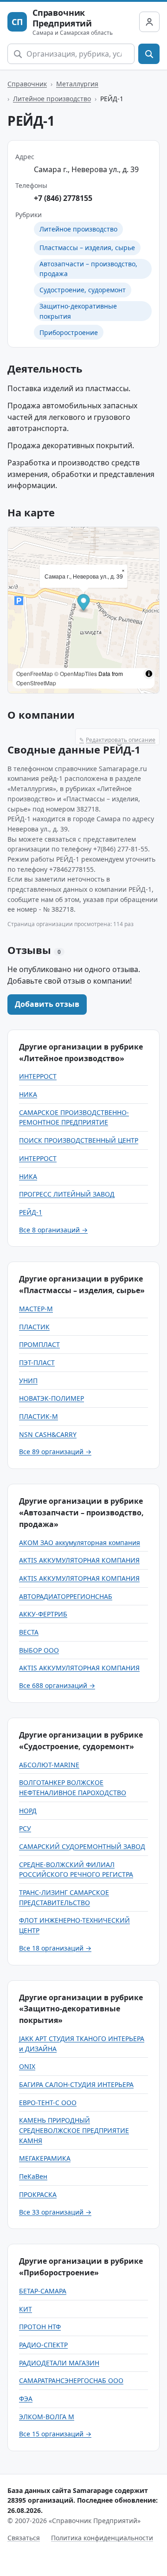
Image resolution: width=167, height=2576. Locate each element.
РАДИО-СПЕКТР (43, 2345)
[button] (84, 603)
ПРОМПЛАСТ (39, 1344)
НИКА (28, 1094)
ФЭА (26, 2399)
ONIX (27, 2066)
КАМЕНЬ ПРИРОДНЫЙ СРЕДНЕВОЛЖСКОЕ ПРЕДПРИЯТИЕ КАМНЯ (74, 2130)
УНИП (28, 1381)
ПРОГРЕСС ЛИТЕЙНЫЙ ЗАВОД (67, 1194)
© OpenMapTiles (76, 673)
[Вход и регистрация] (149, 22)
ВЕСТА (29, 1632)
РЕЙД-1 (31, 1212)
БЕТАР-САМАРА (43, 2291)
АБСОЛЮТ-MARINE (49, 1765)
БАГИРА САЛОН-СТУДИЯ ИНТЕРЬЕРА (76, 2084)
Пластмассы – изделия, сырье (87, 248)
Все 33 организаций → (55, 2212)
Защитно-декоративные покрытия (78, 311)
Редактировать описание (117, 740)
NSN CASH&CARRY (48, 1434)
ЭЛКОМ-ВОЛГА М (47, 2417)
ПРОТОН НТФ (40, 2327)
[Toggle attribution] (149, 674)
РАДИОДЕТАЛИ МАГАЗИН (59, 2363)
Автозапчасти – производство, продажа (88, 269)
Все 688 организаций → (57, 1685)
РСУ (25, 1828)
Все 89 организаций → (55, 1452)
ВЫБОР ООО (39, 1650)
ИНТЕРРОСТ (38, 1076)
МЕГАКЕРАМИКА (45, 2158)
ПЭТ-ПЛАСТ (37, 1362)
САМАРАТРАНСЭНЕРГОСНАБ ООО (71, 2380)
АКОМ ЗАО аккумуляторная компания (80, 1542)
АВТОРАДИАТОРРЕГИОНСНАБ (66, 1596)
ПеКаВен (33, 2176)
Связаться (24, 2538)
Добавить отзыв (47, 1004)
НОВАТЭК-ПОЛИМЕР (51, 1398)
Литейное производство (52, 99)
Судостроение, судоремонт (83, 290)
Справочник (27, 84)
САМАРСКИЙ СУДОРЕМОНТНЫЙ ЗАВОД (82, 1846)
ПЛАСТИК (34, 1327)
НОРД (28, 1811)
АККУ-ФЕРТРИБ (43, 1614)
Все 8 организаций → (53, 1230)
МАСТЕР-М (36, 1309)
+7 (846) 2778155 (63, 198)
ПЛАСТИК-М (39, 1416)
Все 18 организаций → (55, 1948)
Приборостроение (69, 332)
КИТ (26, 2309)
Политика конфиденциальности (102, 2538)
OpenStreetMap (36, 683)
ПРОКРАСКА (38, 2194)
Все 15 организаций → (55, 2434)
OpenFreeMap (35, 673)
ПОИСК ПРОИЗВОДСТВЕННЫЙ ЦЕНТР (79, 1140)
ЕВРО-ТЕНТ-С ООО (48, 2103)
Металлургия (77, 84)
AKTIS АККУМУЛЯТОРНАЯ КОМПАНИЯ (79, 1560)
